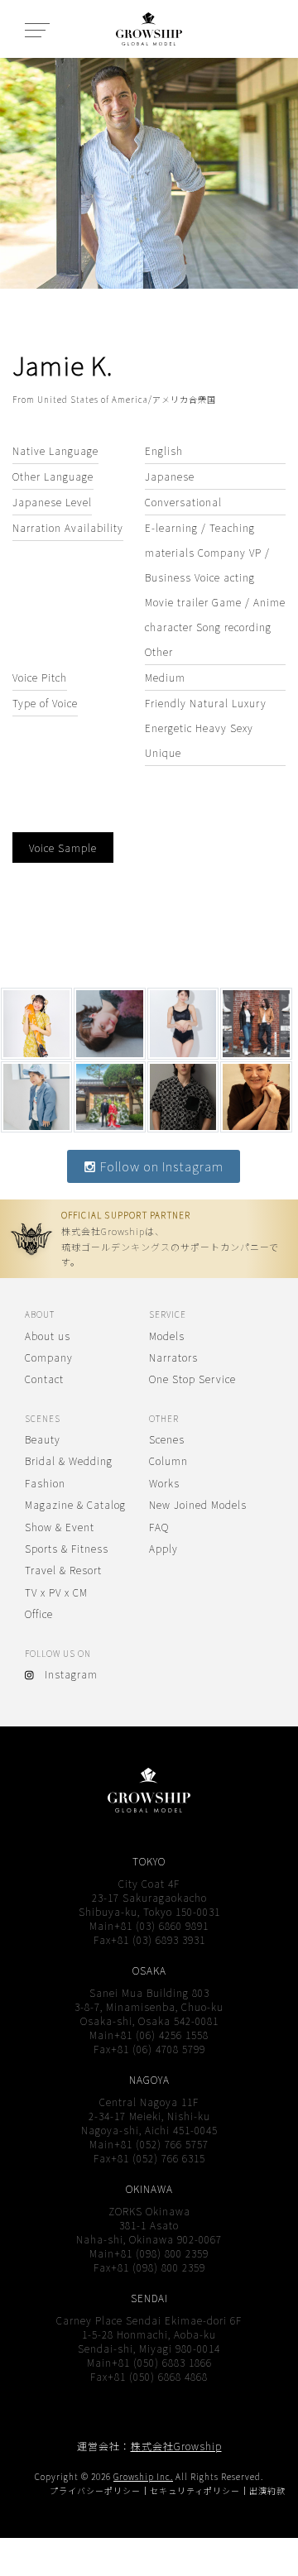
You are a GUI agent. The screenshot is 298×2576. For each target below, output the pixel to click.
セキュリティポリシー (195, 2490)
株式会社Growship (176, 2446)
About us (48, 1336)
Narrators (173, 1357)
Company (49, 1357)
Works (164, 1483)
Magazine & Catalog (75, 1504)
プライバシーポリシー (95, 2490)
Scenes (167, 1439)
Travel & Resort (63, 1570)
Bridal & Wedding (69, 1460)
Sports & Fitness (67, 1548)
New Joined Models (198, 1504)
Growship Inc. (143, 2476)
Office (39, 1614)
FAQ (159, 1527)
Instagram (66, 1674)
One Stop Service (192, 1379)
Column (168, 1460)
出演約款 (267, 2490)
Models (167, 1336)
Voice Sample (63, 847)
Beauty (43, 1439)
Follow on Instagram (160, 1166)
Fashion (45, 1483)
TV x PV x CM (56, 1592)
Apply (163, 1548)
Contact (44, 1379)
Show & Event (60, 1527)
